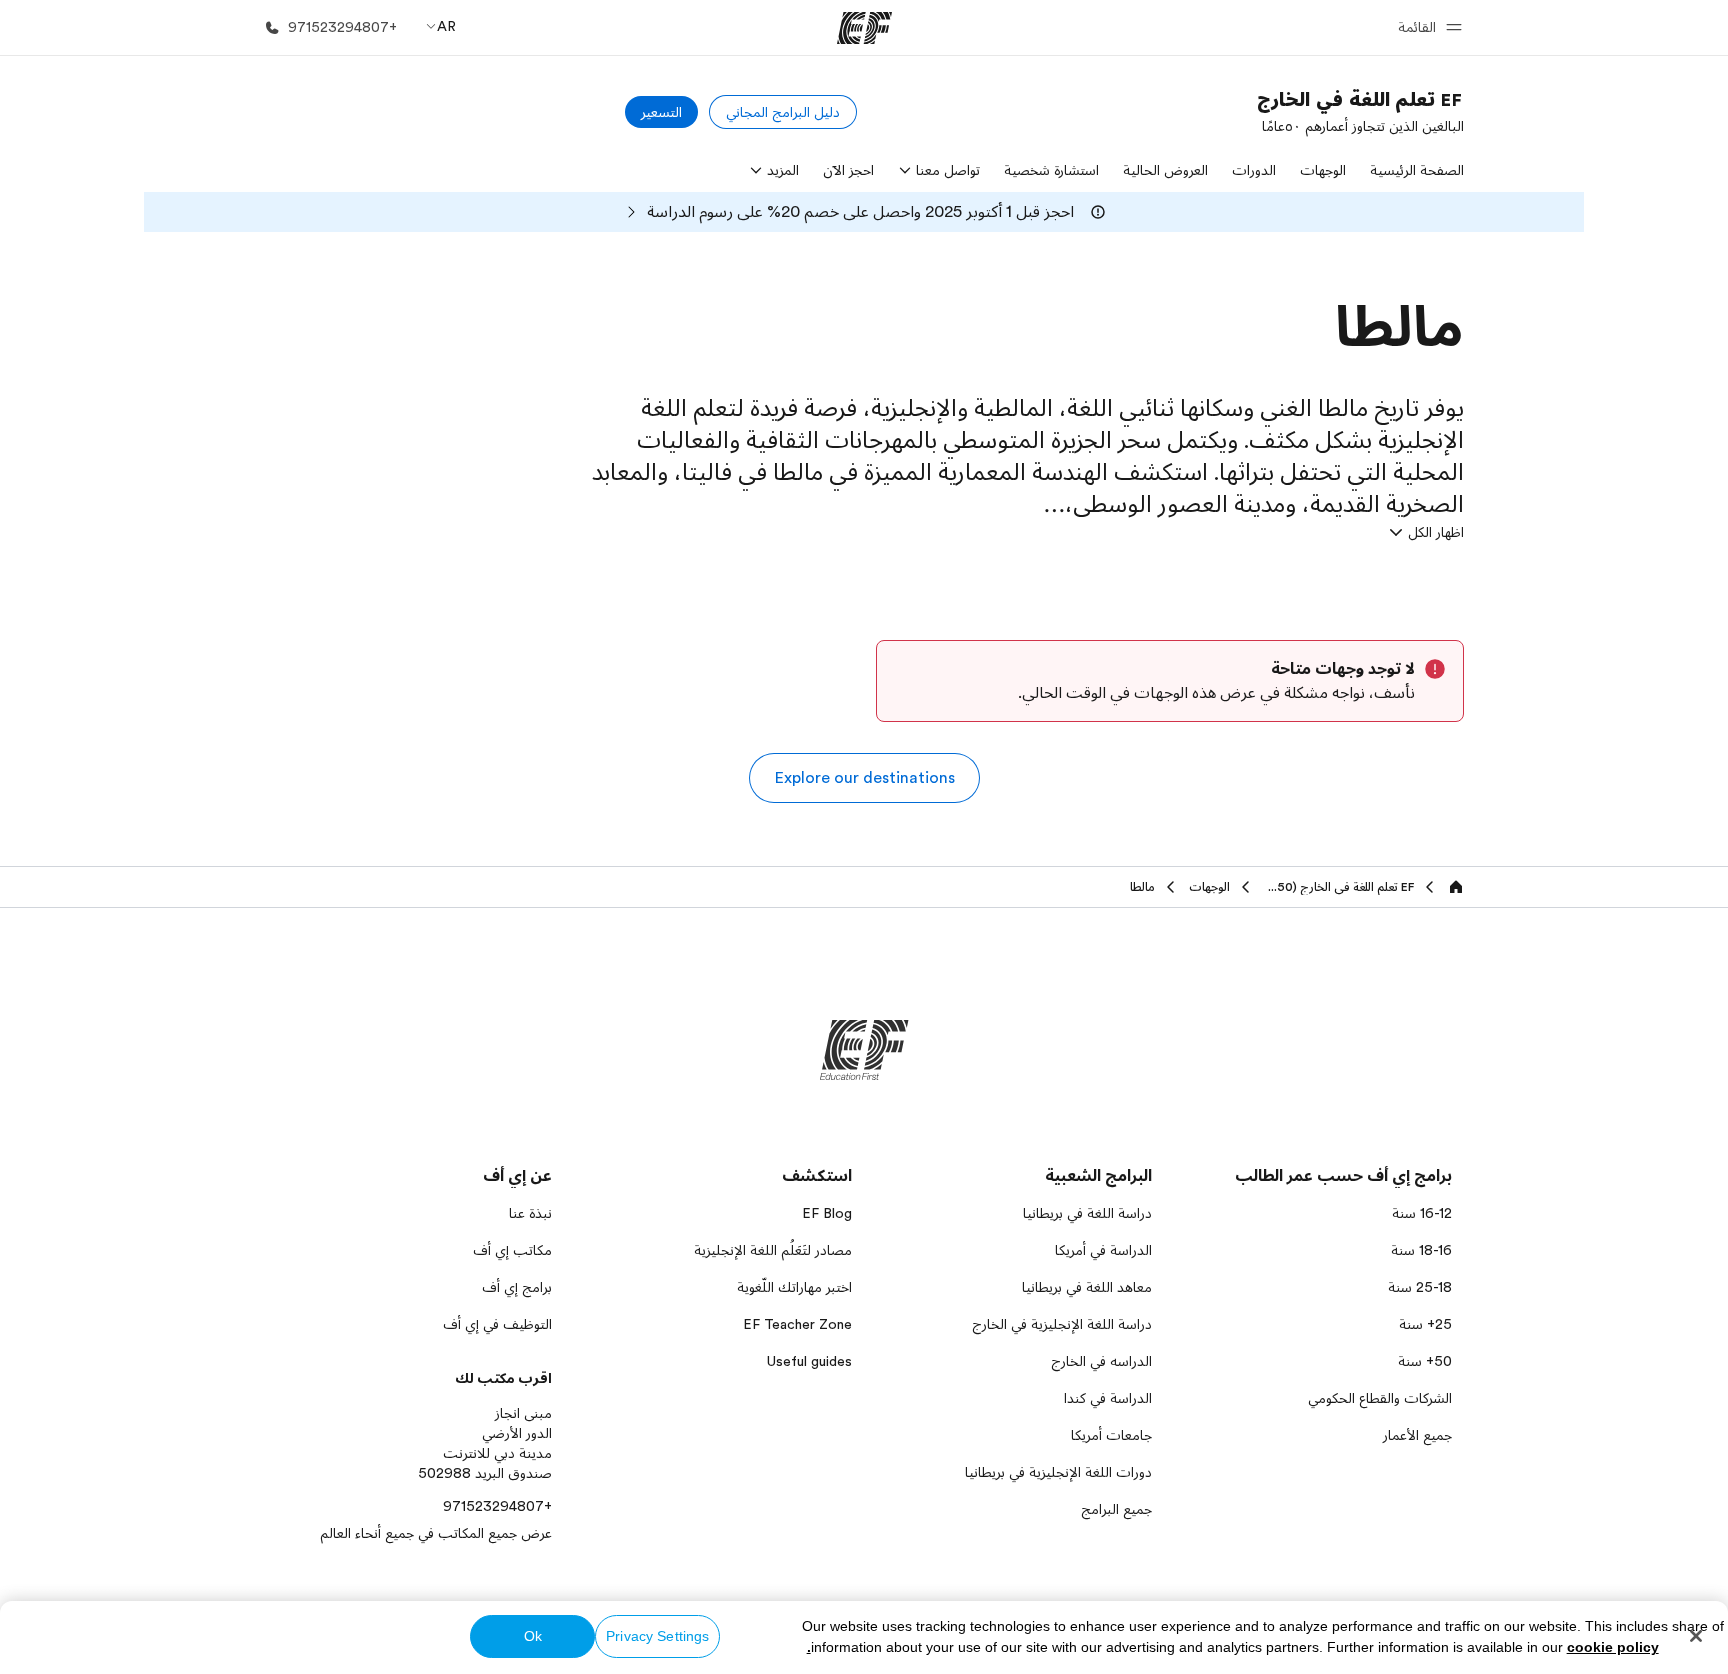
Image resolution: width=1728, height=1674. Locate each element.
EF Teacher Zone (797, 1324)
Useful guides (809, 1361)
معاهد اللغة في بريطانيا (1087, 1287)
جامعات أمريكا (1111, 1435)
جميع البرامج (1116, 1509)
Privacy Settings (657, 1636)
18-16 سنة (1421, 1250)
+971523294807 (497, 1506)
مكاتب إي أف (512, 1250)
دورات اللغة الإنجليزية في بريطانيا (1058, 1472)
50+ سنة (1425, 1361)
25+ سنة (1425, 1324)
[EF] (864, 28)
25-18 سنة (1420, 1287)
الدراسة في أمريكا (1103, 1250)
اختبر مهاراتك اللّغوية (794, 1287)
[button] (1427, 27)
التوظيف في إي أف (497, 1324)
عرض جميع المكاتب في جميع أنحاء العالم (436, 1533)
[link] (1360, 112)
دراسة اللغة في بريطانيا (1087, 1213)
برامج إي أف (517, 1287)
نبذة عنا (530, 1213)
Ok (533, 1636)
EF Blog (827, 1213)
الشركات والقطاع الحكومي (1380, 1398)
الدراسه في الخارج (1101, 1361)
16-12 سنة (1422, 1213)
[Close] (1696, 1636)
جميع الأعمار (1417, 1435)
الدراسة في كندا (1108, 1398)
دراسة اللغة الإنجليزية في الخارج (1062, 1324)
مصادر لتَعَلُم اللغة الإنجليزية (773, 1250)
